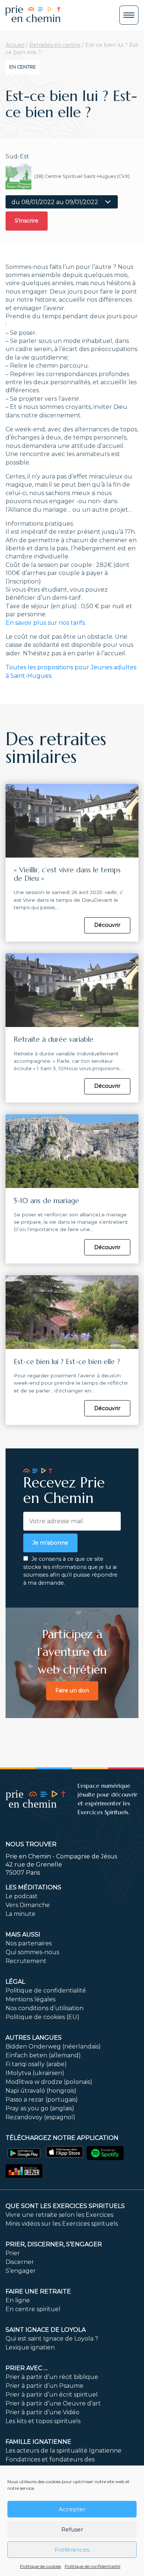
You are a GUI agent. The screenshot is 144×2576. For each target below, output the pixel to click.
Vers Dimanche (28, 1905)
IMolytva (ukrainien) (35, 2073)
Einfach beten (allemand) (43, 2055)
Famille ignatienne (38, 2442)
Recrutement (26, 1961)
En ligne (18, 2300)
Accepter (72, 2509)
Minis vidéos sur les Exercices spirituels (62, 2224)
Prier (13, 2253)
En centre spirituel (33, 2309)
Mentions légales (30, 1999)
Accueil (15, 45)
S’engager (21, 2271)
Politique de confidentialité (92, 2566)
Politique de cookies (40, 2566)
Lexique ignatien (30, 2347)
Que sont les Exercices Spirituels (65, 2206)
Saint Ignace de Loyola (46, 2330)
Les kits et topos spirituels (43, 2421)
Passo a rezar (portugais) (42, 2100)
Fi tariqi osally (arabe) (36, 2064)
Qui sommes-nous (32, 1952)
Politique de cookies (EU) (42, 2017)
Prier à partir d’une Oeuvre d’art (53, 2403)
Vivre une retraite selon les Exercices (59, 2215)
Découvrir (107, 925)
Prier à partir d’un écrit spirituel (52, 2395)
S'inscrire (27, 221)
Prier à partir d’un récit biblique (52, 2377)
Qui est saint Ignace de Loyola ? (52, 2339)
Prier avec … (27, 2368)
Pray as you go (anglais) (40, 2108)
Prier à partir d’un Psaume (44, 2386)
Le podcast (22, 1896)
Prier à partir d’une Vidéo (42, 2412)
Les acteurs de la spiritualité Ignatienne (64, 2451)
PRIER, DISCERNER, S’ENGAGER (54, 2244)
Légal (15, 1982)
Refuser (72, 2529)
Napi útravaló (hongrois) (41, 2091)
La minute (20, 1914)
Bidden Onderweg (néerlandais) (53, 2046)
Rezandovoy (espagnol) (40, 2117)
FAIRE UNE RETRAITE (38, 2291)
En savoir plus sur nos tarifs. (46, 623)
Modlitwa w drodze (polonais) (49, 2082)
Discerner (20, 2262)
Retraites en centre (55, 45)
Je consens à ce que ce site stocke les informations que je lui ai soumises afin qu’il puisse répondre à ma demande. (70, 1571)
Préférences (72, 2550)
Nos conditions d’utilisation (44, 2008)
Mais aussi (23, 1934)
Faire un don (72, 1690)
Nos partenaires (29, 1943)
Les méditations (33, 1887)
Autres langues (34, 2038)
